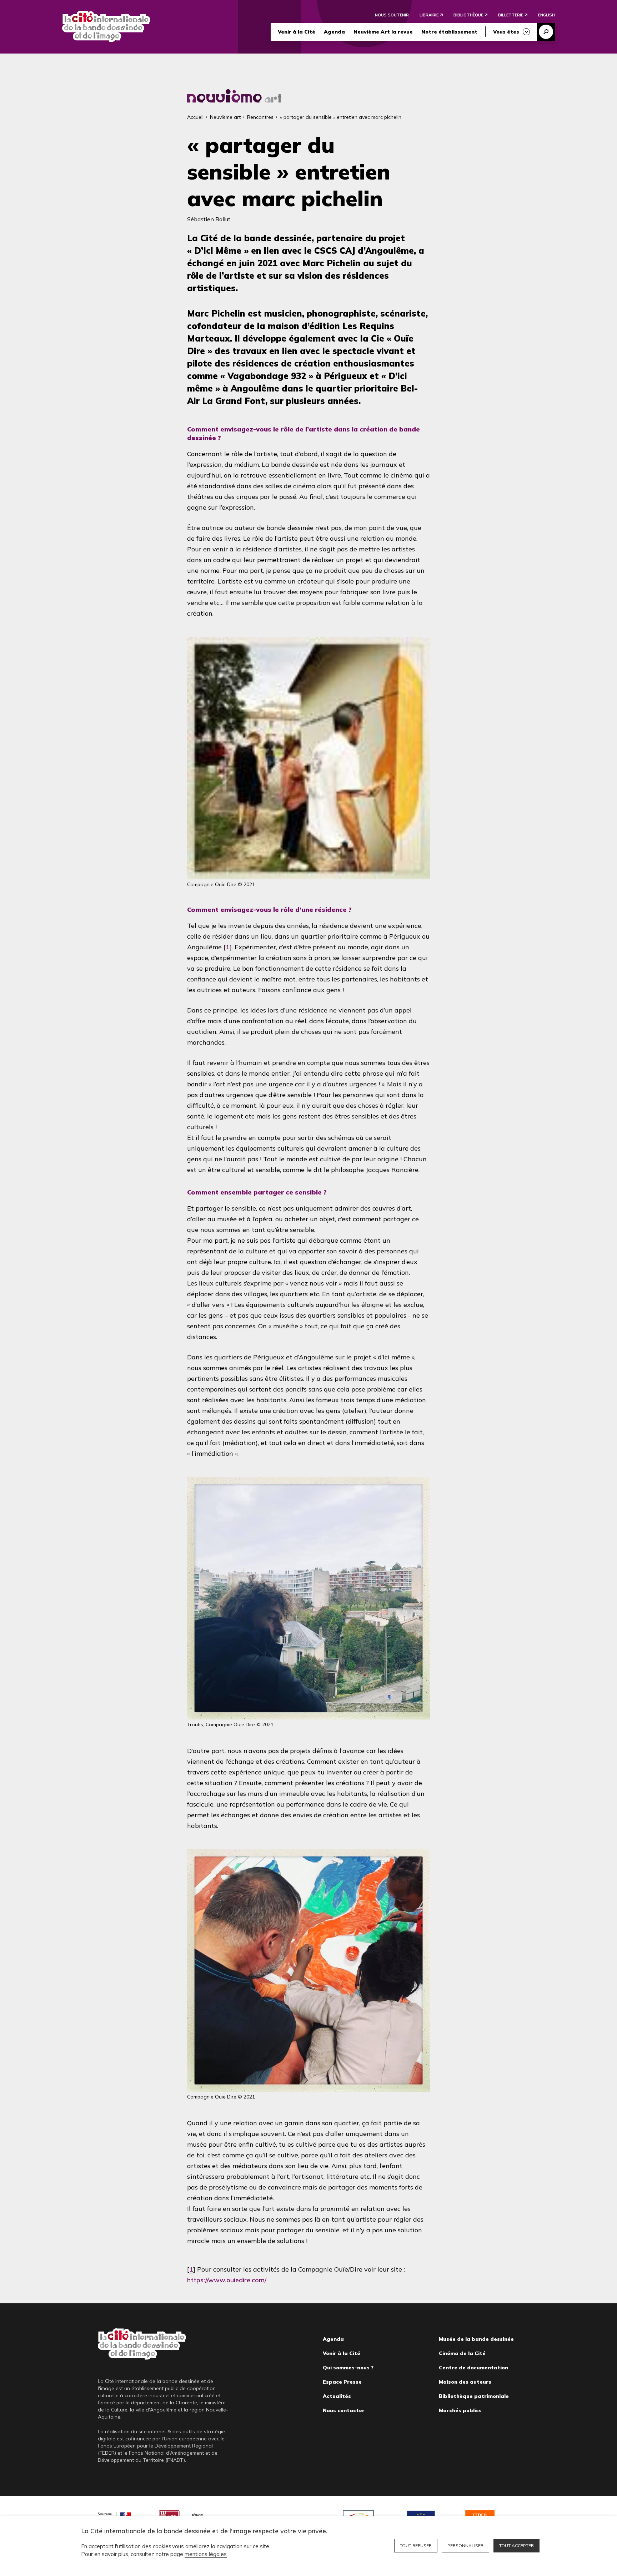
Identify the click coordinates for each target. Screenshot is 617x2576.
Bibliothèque (468, 15)
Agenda (334, 32)
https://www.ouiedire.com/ (227, 2280)
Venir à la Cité (297, 32)
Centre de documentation (473, 2368)
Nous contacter (344, 2410)
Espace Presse (342, 2382)
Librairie (429, 15)
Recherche (546, 32)
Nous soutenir (392, 15)
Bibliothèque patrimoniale (474, 2396)
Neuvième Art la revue (383, 32)
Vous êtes (506, 32)
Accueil (195, 117)
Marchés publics (460, 2410)
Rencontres (260, 117)
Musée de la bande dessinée (476, 2339)
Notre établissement (449, 32)
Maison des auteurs (465, 2382)
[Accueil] (106, 26)
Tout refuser (416, 2545)
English (546, 15)
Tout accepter (516, 2545)
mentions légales (206, 2554)
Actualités (337, 2396)
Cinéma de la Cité (462, 2353)
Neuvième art (225, 117)
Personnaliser (465, 2545)
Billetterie (511, 15)
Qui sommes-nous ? (348, 2368)
